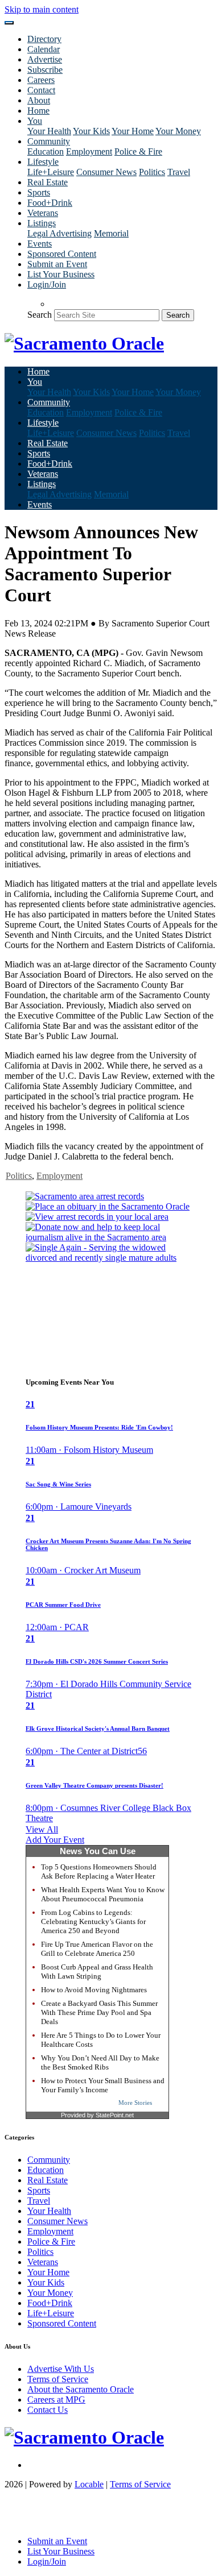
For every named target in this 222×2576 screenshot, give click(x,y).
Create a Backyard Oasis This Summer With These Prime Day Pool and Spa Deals (99, 2012)
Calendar (44, 49)
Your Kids (91, 131)
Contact (41, 90)
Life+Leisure (51, 172)
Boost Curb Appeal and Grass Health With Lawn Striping (97, 1972)
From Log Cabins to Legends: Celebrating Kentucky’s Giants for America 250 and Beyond (93, 1921)
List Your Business (61, 274)
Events (40, 244)
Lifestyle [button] (43, 162)
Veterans (43, 213)
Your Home (133, 131)
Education (46, 151)
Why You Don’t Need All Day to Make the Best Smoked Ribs (100, 2062)
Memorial (111, 233)
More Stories (135, 2103)
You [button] (35, 121)
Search (40, 315)
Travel (179, 172)
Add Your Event (55, 1840)
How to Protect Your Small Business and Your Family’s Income (103, 2085)
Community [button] (49, 141)
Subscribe (45, 70)
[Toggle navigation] (9, 23)
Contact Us (48, 2410)
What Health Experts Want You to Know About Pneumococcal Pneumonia (103, 1894)
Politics (152, 172)
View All (42, 1829)
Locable (89, 2484)
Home (38, 111)
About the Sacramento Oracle (81, 2389)
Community (49, 2160)
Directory (44, 39)
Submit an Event (57, 264)
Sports (39, 192)
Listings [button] (42, 223)
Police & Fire (138, 151)
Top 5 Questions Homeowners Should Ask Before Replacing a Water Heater (99, 1871)
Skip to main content (42, 9)
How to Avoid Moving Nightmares (94, 1990)
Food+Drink (50, 203)
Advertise (45, 59)
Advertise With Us (61, 2369)
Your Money (178, 131)
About (39, 100)
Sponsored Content (62, 254)
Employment (89, 151)
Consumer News (106, 172)
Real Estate (48, 182)
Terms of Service (58, 2379)
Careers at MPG (56, 2400)
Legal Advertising (59, 233)
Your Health (49, 131)
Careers (41, 80)
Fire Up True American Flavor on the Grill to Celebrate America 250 (97, 1949)
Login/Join (47, 284)
